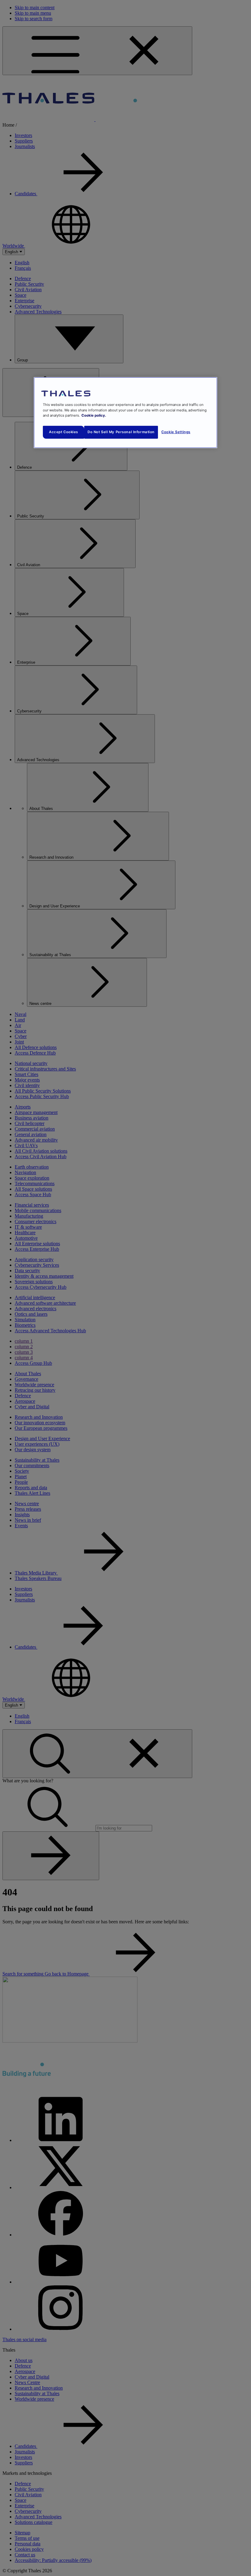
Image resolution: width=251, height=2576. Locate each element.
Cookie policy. (94, 415)
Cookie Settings (176, 432)
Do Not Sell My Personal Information (121, 432)
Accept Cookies (64, 432)
